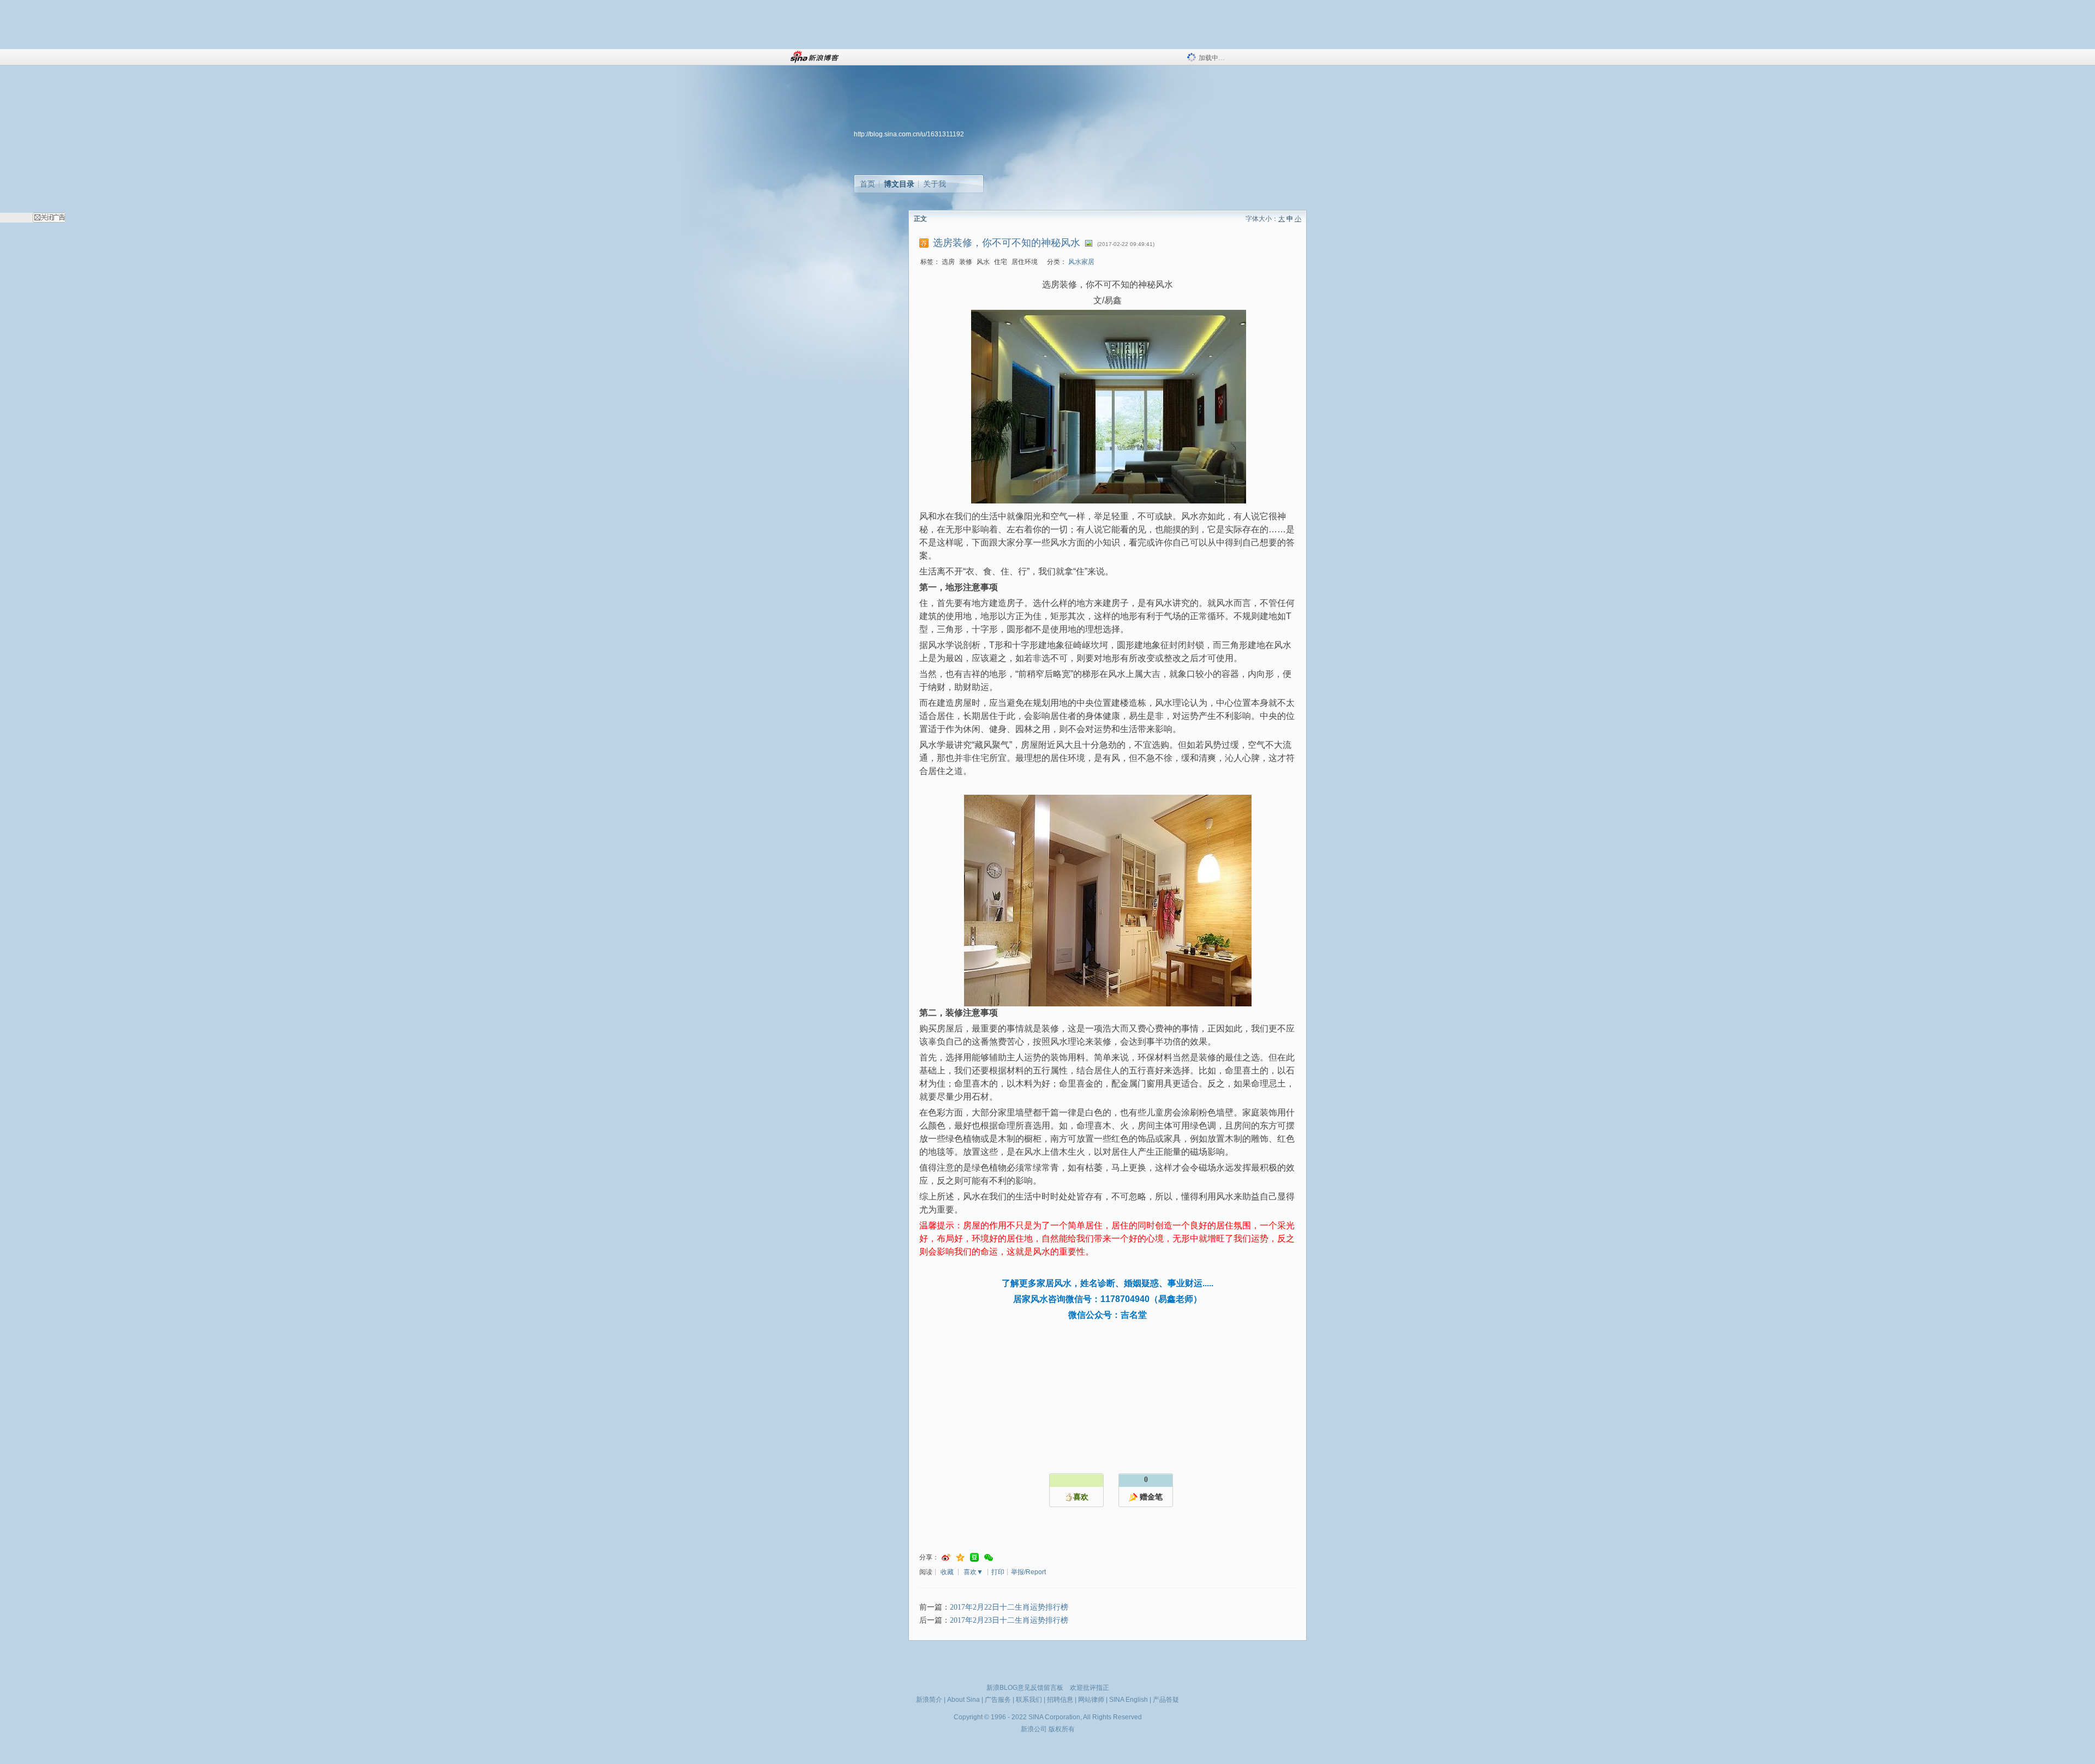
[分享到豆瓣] (974, 1558)
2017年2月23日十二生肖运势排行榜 (1009, 1620)
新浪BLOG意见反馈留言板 (1025, 1688)
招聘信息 (1060, 1700)
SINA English (1129, 1700)
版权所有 (1062, 1729)
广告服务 (998, 1700)
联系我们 (1029, 1700)
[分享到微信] (989, 1558)
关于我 (935, 184)
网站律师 (1091, 1700)
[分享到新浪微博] (946, 1558)
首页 (867, 184)
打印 (998, 1572)
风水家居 (1081, 262)
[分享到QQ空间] (960, 1558)
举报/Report (1028, 1572)
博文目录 (899, 184)
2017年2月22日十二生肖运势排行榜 (1009, 1607)
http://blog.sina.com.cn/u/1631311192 (909, 134)
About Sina (963, 1700)
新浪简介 (929, 1700)
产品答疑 (1166, 1700)
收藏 (947, 1572)
